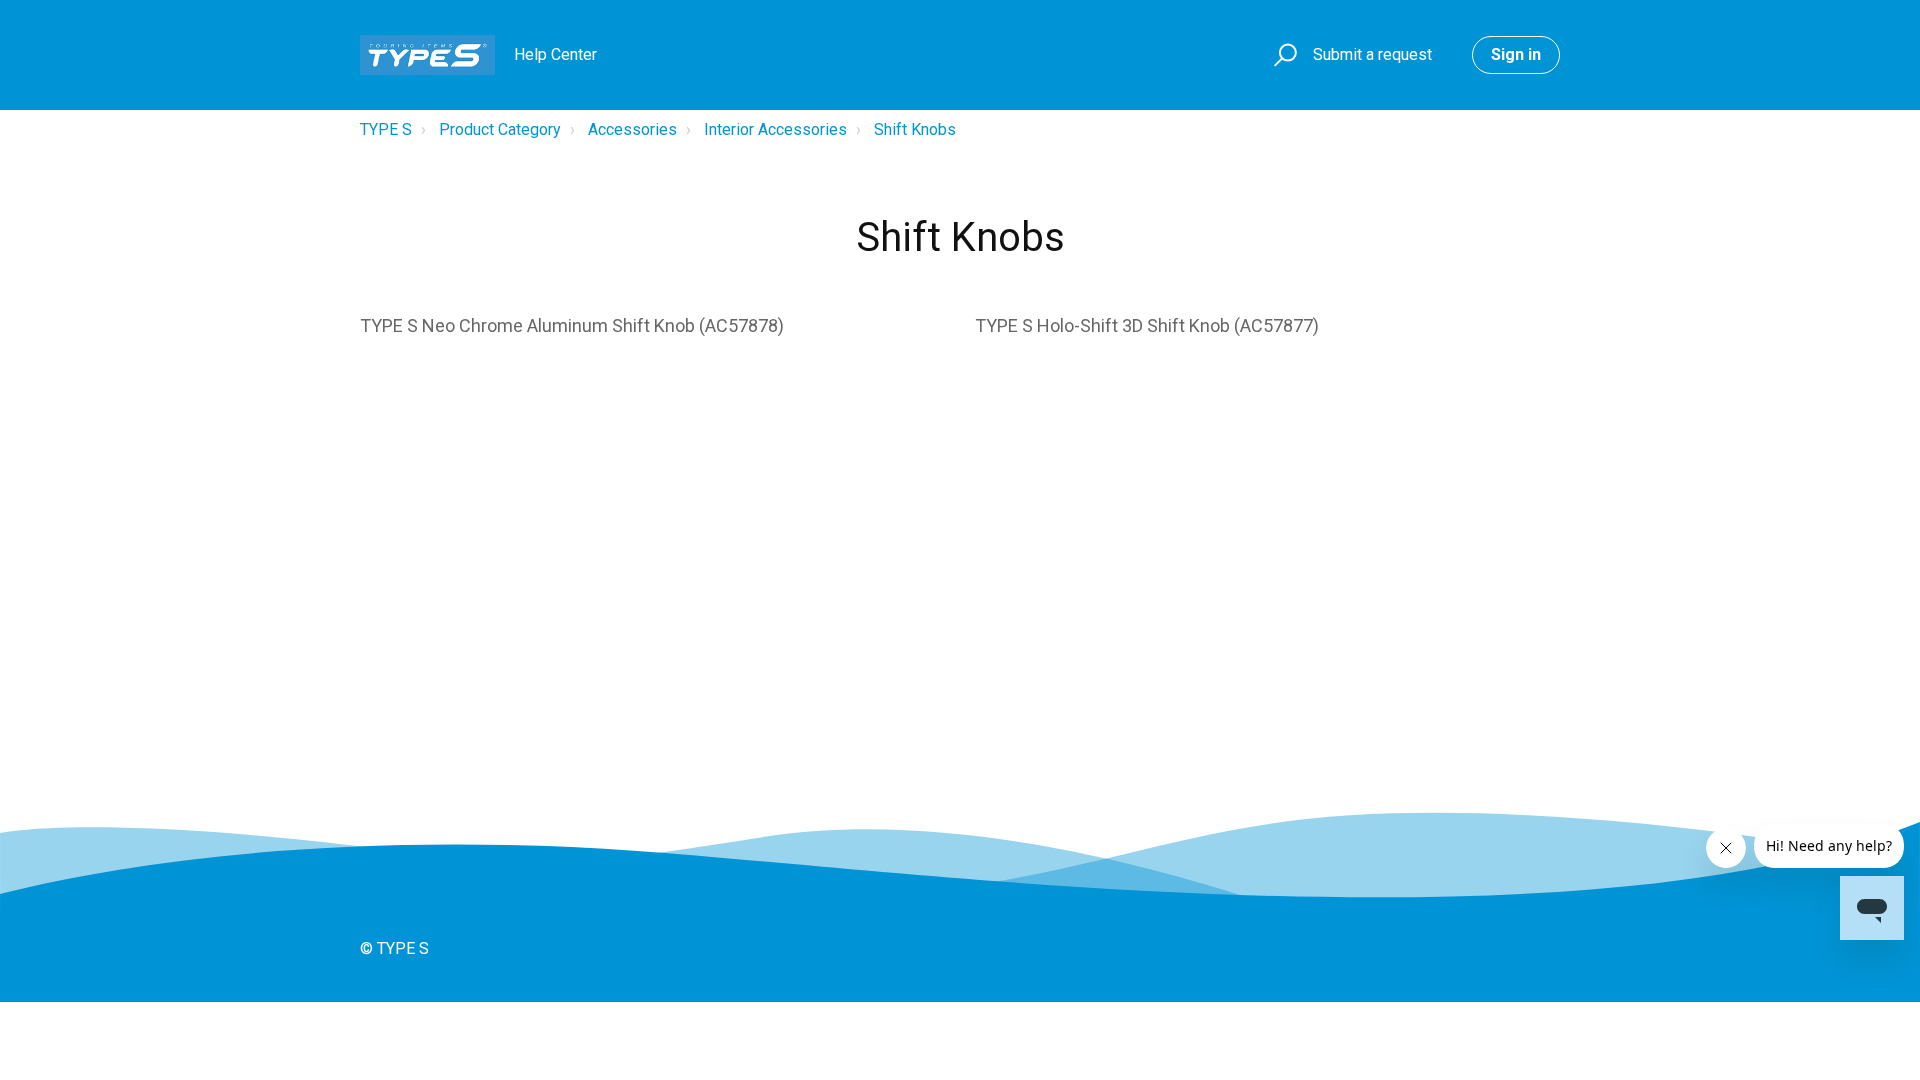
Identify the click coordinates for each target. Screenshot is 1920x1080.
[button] (1282, 55)
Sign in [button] (1516, 54)
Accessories (632, 129)
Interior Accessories (775, 129)
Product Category (500, 129)
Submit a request (1372, 54)
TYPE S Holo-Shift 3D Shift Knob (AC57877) (1147, 325)
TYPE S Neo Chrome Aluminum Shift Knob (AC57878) (572, 325)
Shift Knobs (915, 129)
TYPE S (386, 129)
